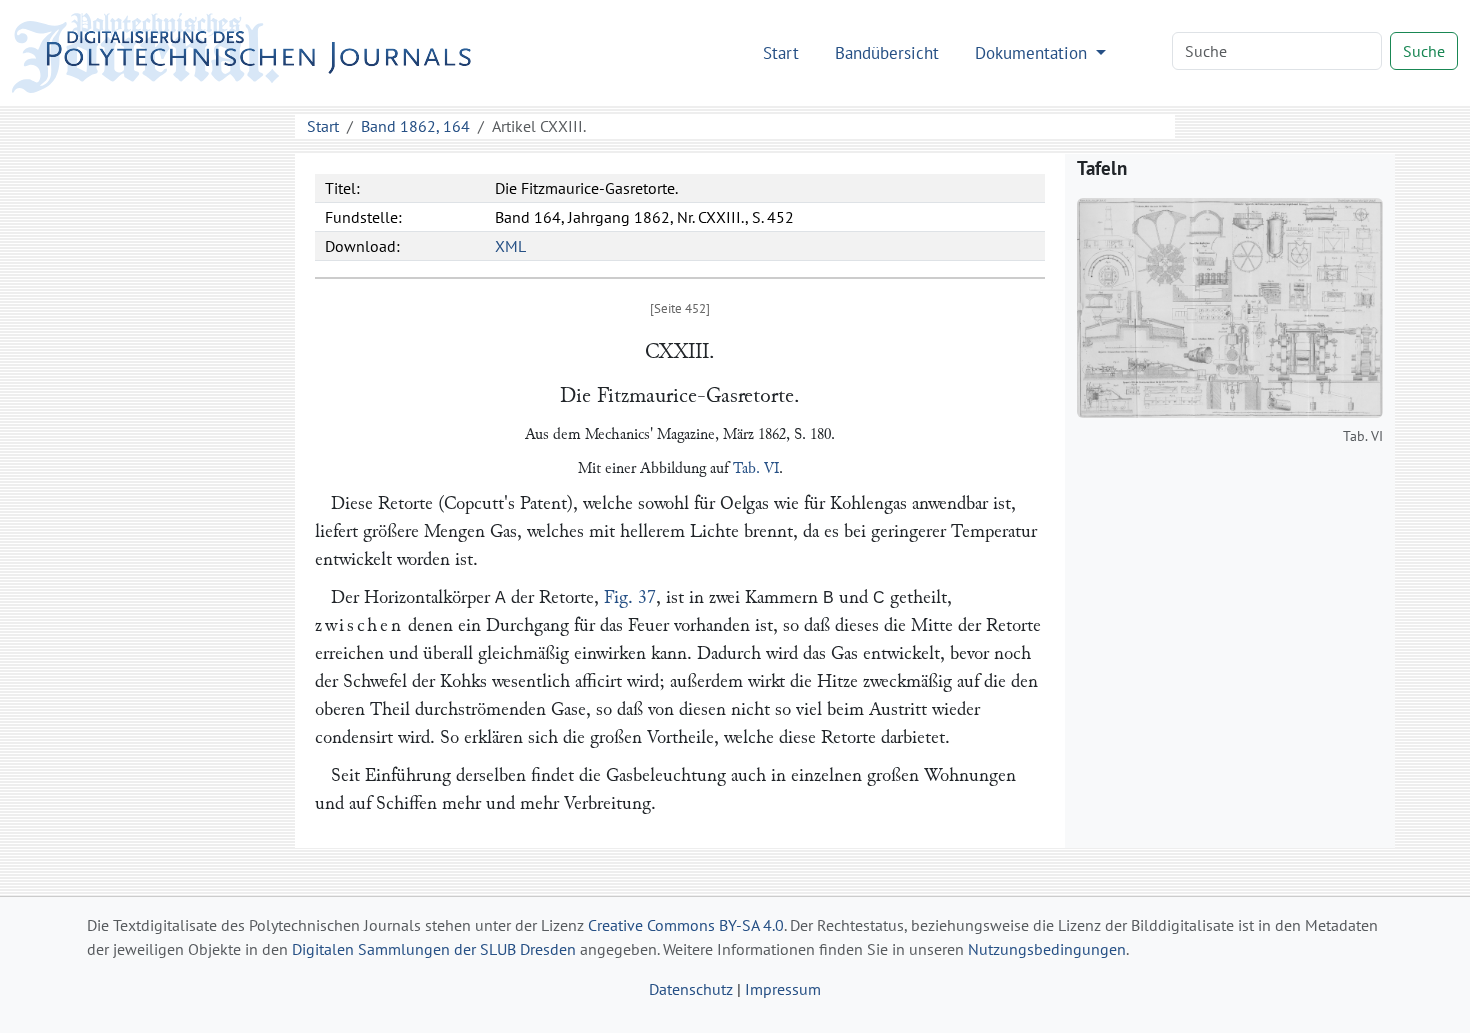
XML (510, 246)
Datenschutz (691, 989)
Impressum (783, 989)
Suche (1424, 51)
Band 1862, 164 (415, 126)
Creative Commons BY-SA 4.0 (686, 925)
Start (781, 52)
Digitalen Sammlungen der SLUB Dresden (434, 949)
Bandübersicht (887, 52)
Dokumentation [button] (1033, 52)
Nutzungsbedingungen (1047, 949)
